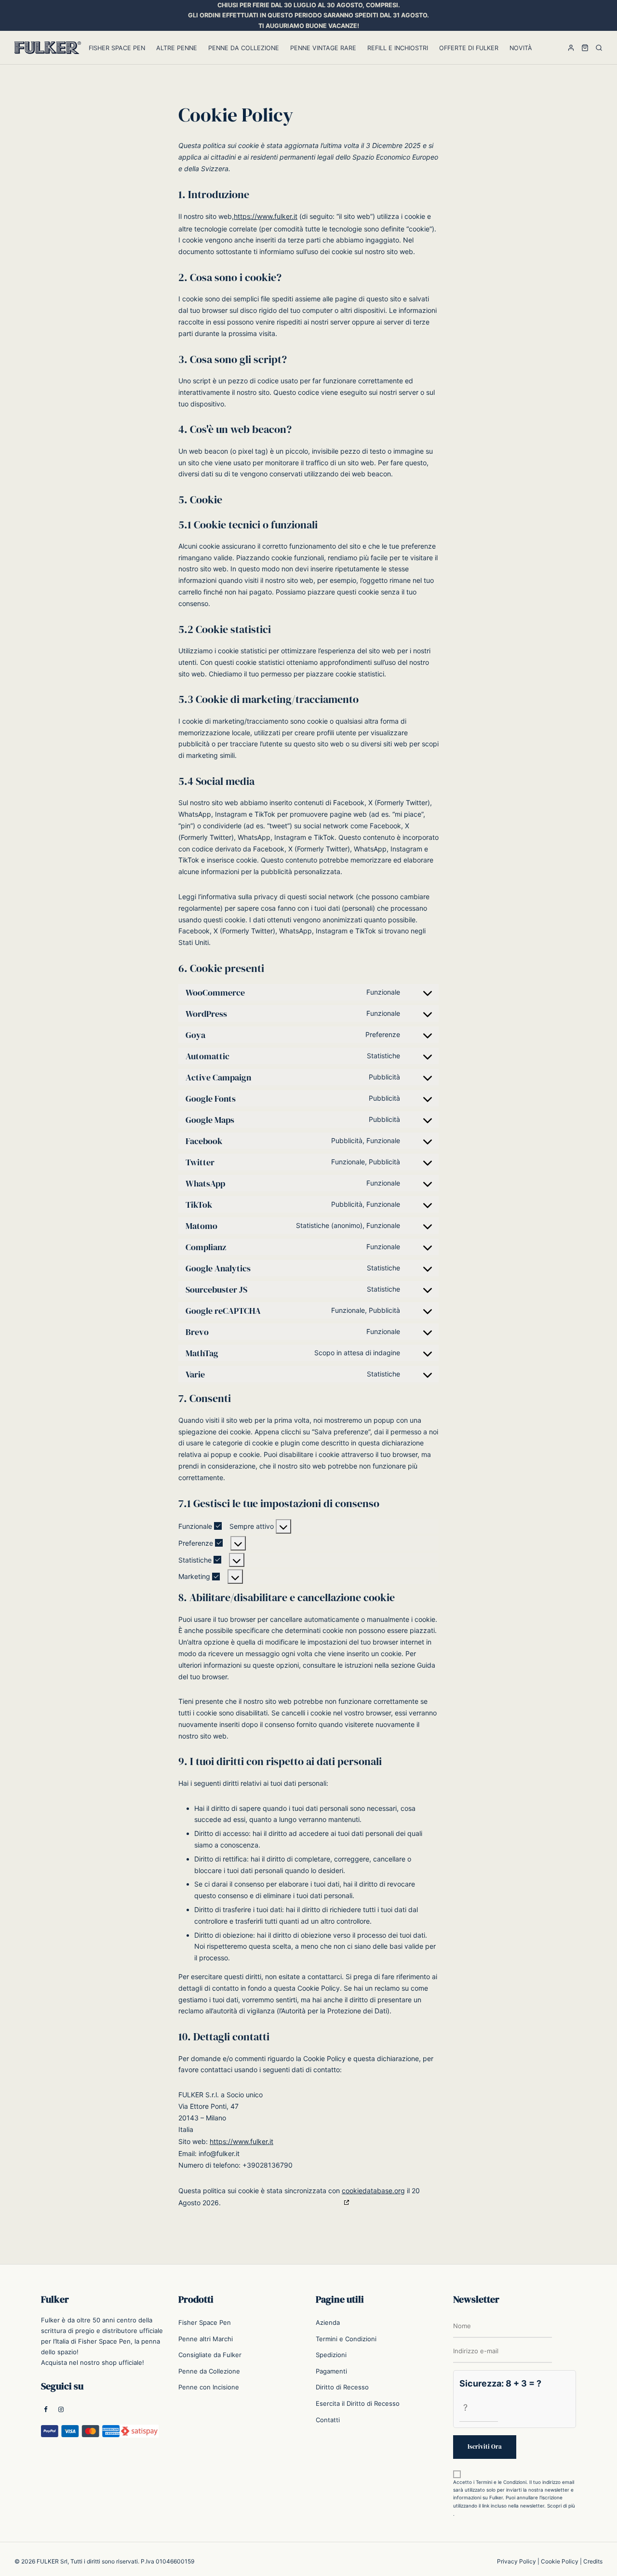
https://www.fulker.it (266, 216)
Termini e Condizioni (346, 2339)
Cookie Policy (560, 2561)
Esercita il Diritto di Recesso (358, 2403)
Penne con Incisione (209, 2387)
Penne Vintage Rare (323, 48)
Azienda (328, 2322)
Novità (521, 48)
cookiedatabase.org (373, 2191)
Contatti (328, 2420)
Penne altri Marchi (206, 2339)
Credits (593, 2561)
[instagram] (61, 2410)
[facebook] (46, 2410)
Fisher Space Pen (117, 48)
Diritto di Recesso (342, 2387)
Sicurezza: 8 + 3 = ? (500, 2383)
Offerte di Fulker (469, 48)
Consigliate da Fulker (210, 2355)
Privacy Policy (516, 2561)
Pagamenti (331, 2371)
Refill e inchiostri (398, 48)
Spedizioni (331, 2355)
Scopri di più (561, 2506)
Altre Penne (177, 48)
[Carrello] (585, 48)
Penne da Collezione (244, 48)
